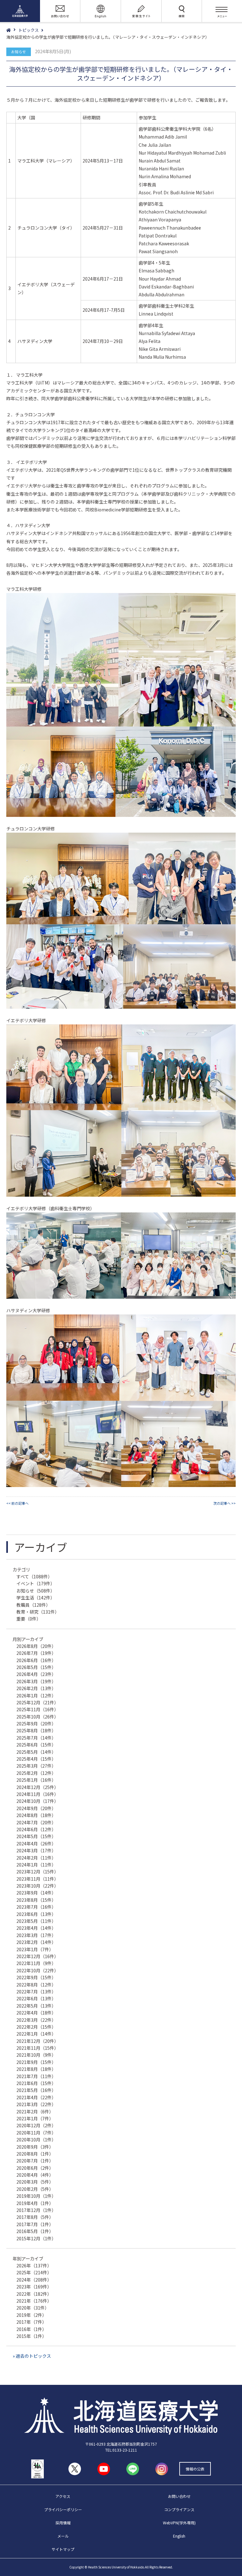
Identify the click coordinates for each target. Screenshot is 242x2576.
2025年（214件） (34, 2272)
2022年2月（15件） (36, 2027)
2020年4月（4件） (35, 2175)
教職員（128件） (33, 1605)
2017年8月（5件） (35, 2217)
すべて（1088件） (34, 1576)
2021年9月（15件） (36, 2062)
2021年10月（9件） (36, 2055)
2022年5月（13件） (36, 2006)
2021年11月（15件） (37, 2048)
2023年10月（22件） (37, 1886)
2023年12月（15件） (37, 1872)
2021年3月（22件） (36, 2104)
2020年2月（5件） (35, 2189)
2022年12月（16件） (37, 1956)
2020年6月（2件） (35, 2168)
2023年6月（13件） (36, 1914)
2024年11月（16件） (37, 1794)
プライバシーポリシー (63, 2509)
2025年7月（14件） (36, 1738)
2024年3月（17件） (36, 1850)
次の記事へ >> (225, 1503)
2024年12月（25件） (37, 1787)
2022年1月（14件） (36, 2034)
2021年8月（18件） (36, 2069)
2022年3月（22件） (36, 2020)
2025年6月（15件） (36, 1745)
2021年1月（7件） (35, 2118)
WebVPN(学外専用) (179, 2523)
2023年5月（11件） (36, 1921)
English (179, 2536)
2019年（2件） (32, 2315)
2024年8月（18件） (36, 1815)
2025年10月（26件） (37, 1717)
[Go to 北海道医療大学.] (12, 30)
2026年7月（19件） (36, 1653)
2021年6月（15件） (36, 2083)
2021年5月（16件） (36, 2090)
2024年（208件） (34, 2280)
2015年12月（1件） (36, 2238)
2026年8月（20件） (36, 1646)
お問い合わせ (179, 2496)
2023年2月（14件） (36, 1942)
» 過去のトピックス (32, 2356)
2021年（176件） (34, 2301)
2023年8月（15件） (36, 1900)
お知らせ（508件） (36, 1591)
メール (63, 2536)
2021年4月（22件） (36, 2097)
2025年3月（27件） (36, 1766)
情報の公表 (195, 2469)
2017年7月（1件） (35, 2224)
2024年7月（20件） (36, 1822)
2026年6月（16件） (36, 1660)
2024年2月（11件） (36, 1858)
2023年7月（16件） (36, 1907)
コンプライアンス (179, 2509)
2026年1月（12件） (36, 1695)
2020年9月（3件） (35, 2147)
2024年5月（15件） (36, 1836)
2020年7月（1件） (35, 2161)
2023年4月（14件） (36, 1928)
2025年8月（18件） (36, 1730)
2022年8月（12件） (36, 1985)
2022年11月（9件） (36, 1963)
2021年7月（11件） (36, 2076)
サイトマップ (63, 2549)
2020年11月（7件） (36, 2133)
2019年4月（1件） (35, 2203)
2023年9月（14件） (36, 1893)
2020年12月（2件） (36, 2125)
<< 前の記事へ (17, 1503)
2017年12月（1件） (36, 2210)
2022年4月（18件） (36, 2013)
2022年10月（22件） (37, 1970)
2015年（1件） (32, 2336)
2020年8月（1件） (35, 2154)
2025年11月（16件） (37, 1709)
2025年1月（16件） (36, 1780)
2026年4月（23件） (36, 1674)
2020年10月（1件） (36, 2140)
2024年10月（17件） (37, 1801)
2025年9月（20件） (36, 1724)
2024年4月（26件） (36, 1844)
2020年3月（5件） (35, 2182)
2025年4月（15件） (36, 1759)
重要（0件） (29, 1619)
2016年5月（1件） (35, 2231)
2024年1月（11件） (36, 1865)
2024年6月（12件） (36, 1829)
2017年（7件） (32, 2322)
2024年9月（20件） (36, 1808)
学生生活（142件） (36, 1598)
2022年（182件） (34, 2294)
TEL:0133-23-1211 (121, 2450)
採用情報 (63, 2523)
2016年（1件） (32, 2329)
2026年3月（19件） (36, 1681)
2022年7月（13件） (36, 1992)
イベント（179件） (36, 1583)
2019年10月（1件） (36, 2196)
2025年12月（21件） (37, 1702)
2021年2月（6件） (35, 2112)
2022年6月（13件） (36, 1998)
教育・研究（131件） (38, 1612)
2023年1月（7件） (35, 1949)
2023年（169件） (34, 2287)
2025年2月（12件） (36, 1773)
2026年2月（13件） (36, 1688)
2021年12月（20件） (37, 2041)
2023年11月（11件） (37, 1879)
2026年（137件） (34, 2265)
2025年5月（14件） (36, 1752)
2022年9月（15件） (36, 1977)
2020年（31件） (33, 2308)
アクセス (63, 2496)
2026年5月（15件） (36, 1667)
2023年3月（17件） (36, 1935)
